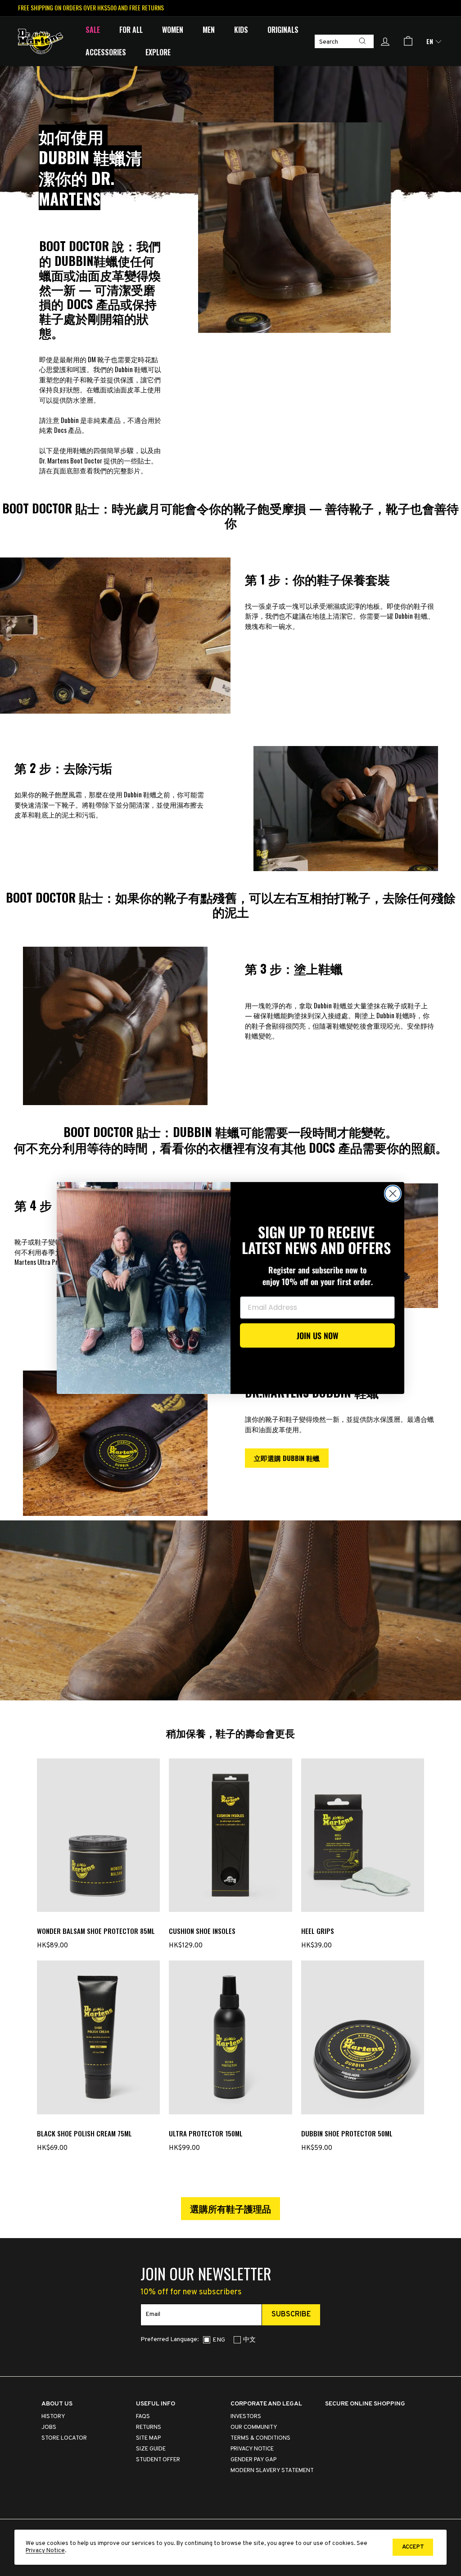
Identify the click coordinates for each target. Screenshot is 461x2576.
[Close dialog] (393, 1194)
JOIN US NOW (318, 1335)
